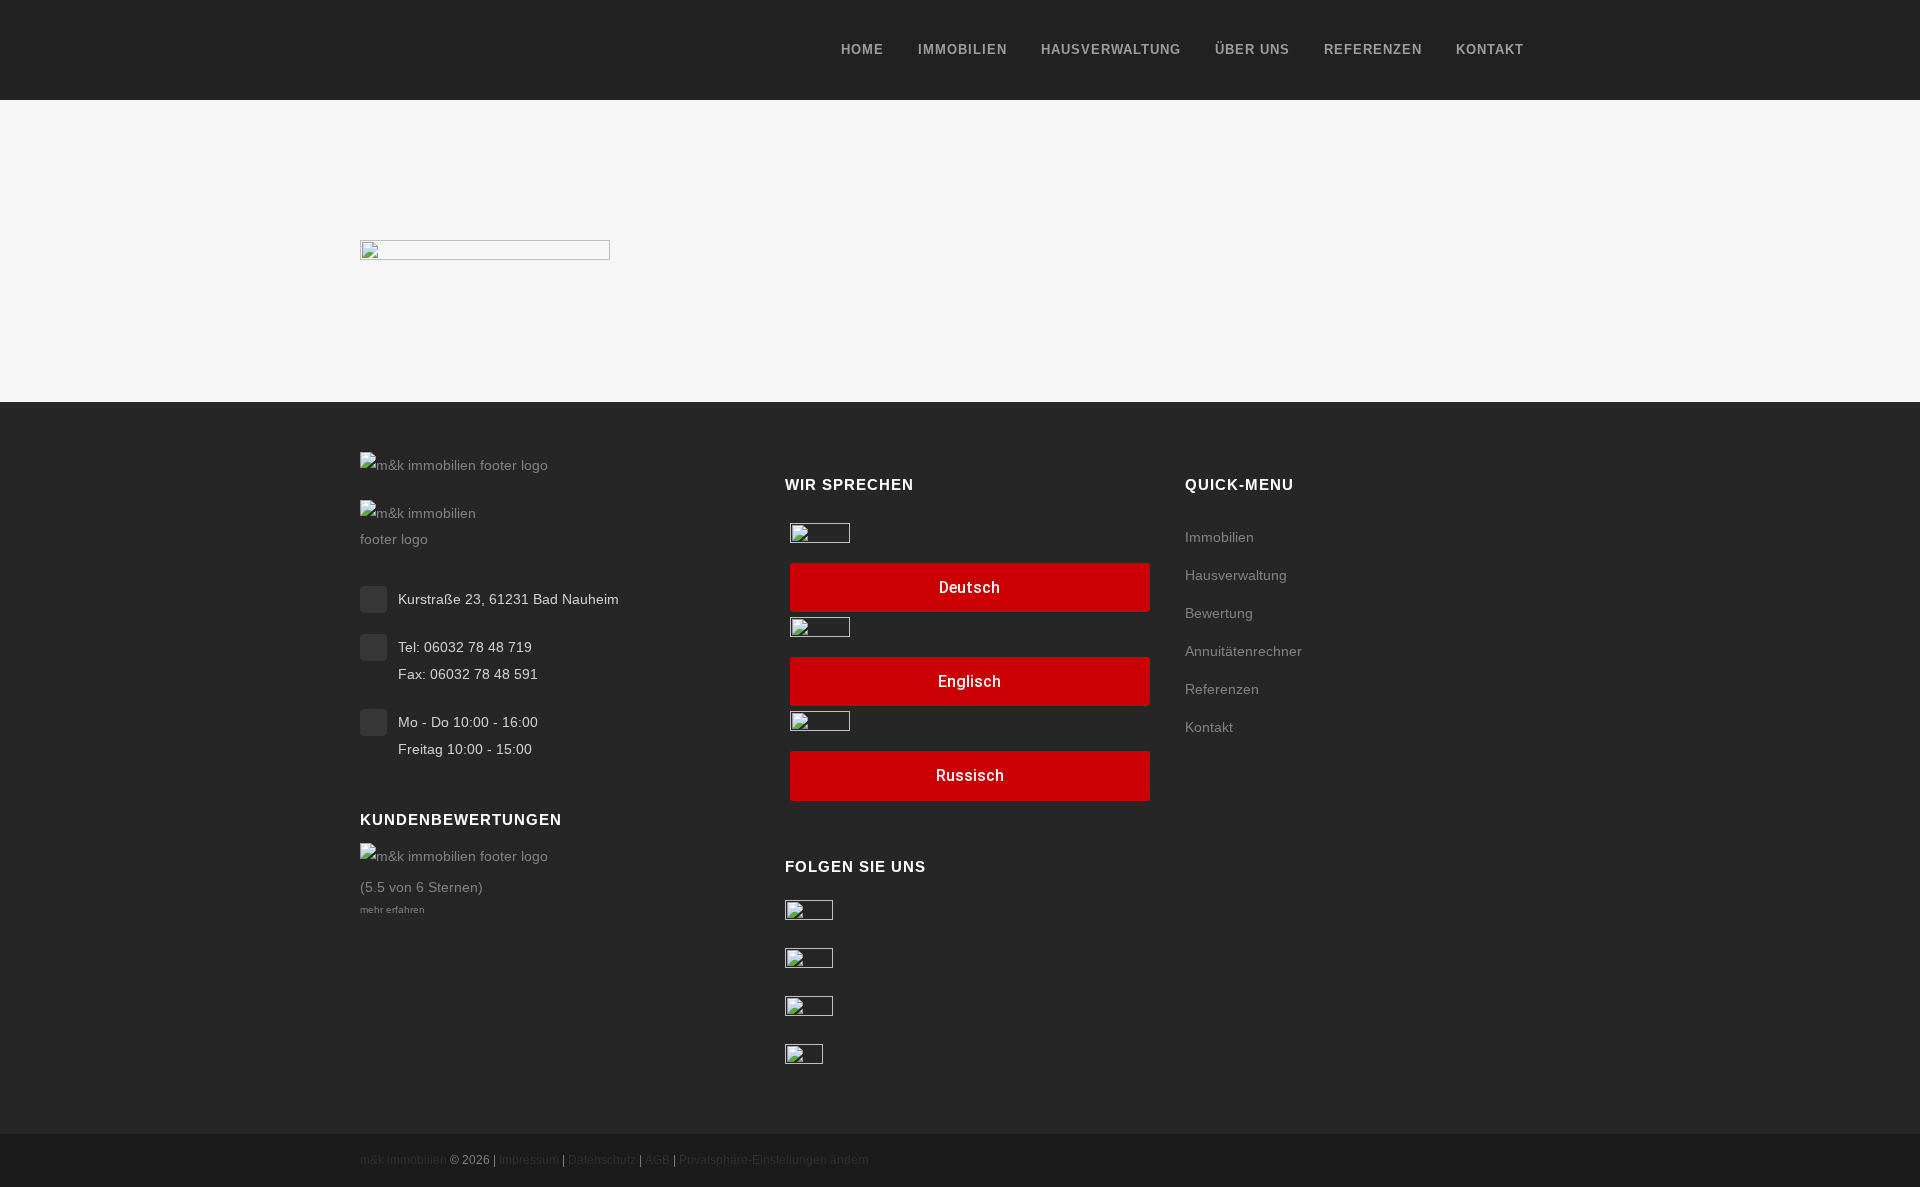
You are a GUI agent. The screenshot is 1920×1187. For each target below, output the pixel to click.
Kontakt (1209, 727)
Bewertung (1219, 613)
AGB (657, 1160)
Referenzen (1222, 689)
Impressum (529, 1160)
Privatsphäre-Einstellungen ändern (774, 1160)
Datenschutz (602, 1160)
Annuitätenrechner (1243, 651)
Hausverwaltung (1236, 575)
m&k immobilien (403, 1160)
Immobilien (1219, 537)
